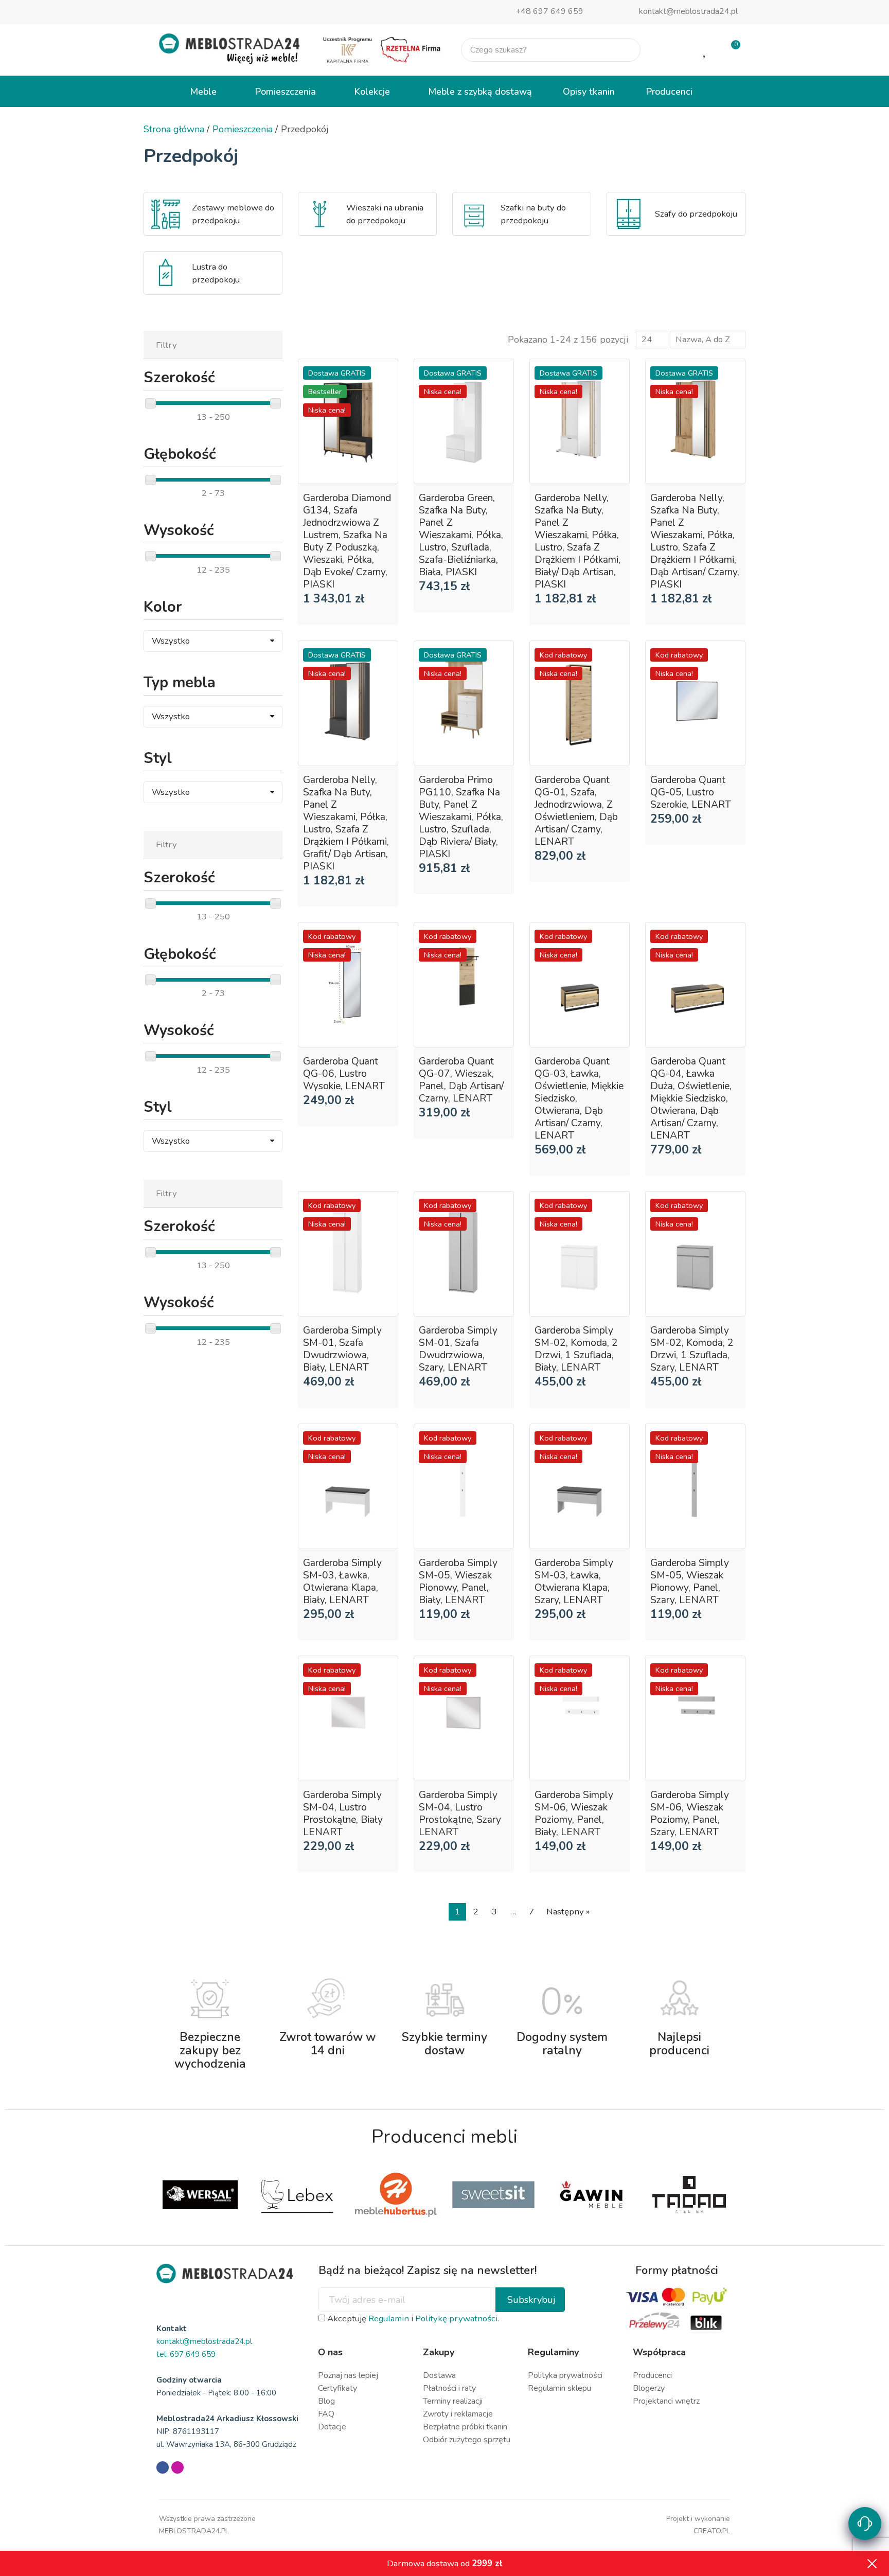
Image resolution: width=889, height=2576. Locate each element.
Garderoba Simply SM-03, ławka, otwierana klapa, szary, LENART (574, 1582)
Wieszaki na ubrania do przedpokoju (385, 214)
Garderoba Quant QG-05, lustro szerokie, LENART (691, 792)
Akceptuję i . (412, 2319)
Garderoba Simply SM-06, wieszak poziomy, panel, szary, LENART (690, 1814)
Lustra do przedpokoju (216, 273)
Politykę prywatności (456, 2319)
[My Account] (672, 50)
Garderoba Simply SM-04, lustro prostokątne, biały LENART (343, 1814)
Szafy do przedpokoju (696, 214)
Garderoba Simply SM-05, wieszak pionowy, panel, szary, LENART (690, 1582)
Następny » (568, 1912)
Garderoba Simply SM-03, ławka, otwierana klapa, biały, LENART (342, 1582)
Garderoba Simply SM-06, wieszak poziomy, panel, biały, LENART (574, 1814)
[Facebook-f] (163, 2467)
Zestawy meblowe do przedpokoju (233, 214)
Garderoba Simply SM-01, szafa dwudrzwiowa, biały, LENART (342, 1349)
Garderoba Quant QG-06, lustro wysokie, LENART (344, 1074)
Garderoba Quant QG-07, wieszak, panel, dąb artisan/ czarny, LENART (461, 1080)
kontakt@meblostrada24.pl (688, 11)
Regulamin (389, 2319)
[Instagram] (177, 2467)
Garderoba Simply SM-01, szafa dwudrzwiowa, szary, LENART (458, 1349)
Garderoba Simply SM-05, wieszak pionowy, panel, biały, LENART (458, 1582)
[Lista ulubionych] (705, 50)
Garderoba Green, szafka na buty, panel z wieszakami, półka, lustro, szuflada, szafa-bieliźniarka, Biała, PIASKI (461, 535)
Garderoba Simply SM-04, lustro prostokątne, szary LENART (460, 1814)
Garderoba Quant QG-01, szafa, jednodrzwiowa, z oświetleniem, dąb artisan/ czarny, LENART (576, 811)
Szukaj (624, 50)
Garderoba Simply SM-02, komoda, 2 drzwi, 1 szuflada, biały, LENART (576, 1349)
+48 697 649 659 (549, 11)
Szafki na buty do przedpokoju (533, 214)
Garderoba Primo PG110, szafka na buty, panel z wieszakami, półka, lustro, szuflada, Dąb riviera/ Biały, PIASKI (461, 817)
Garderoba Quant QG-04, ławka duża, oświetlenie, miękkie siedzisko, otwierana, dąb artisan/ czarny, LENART (691, 1098)
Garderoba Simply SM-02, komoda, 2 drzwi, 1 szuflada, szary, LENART (692, 1349)
